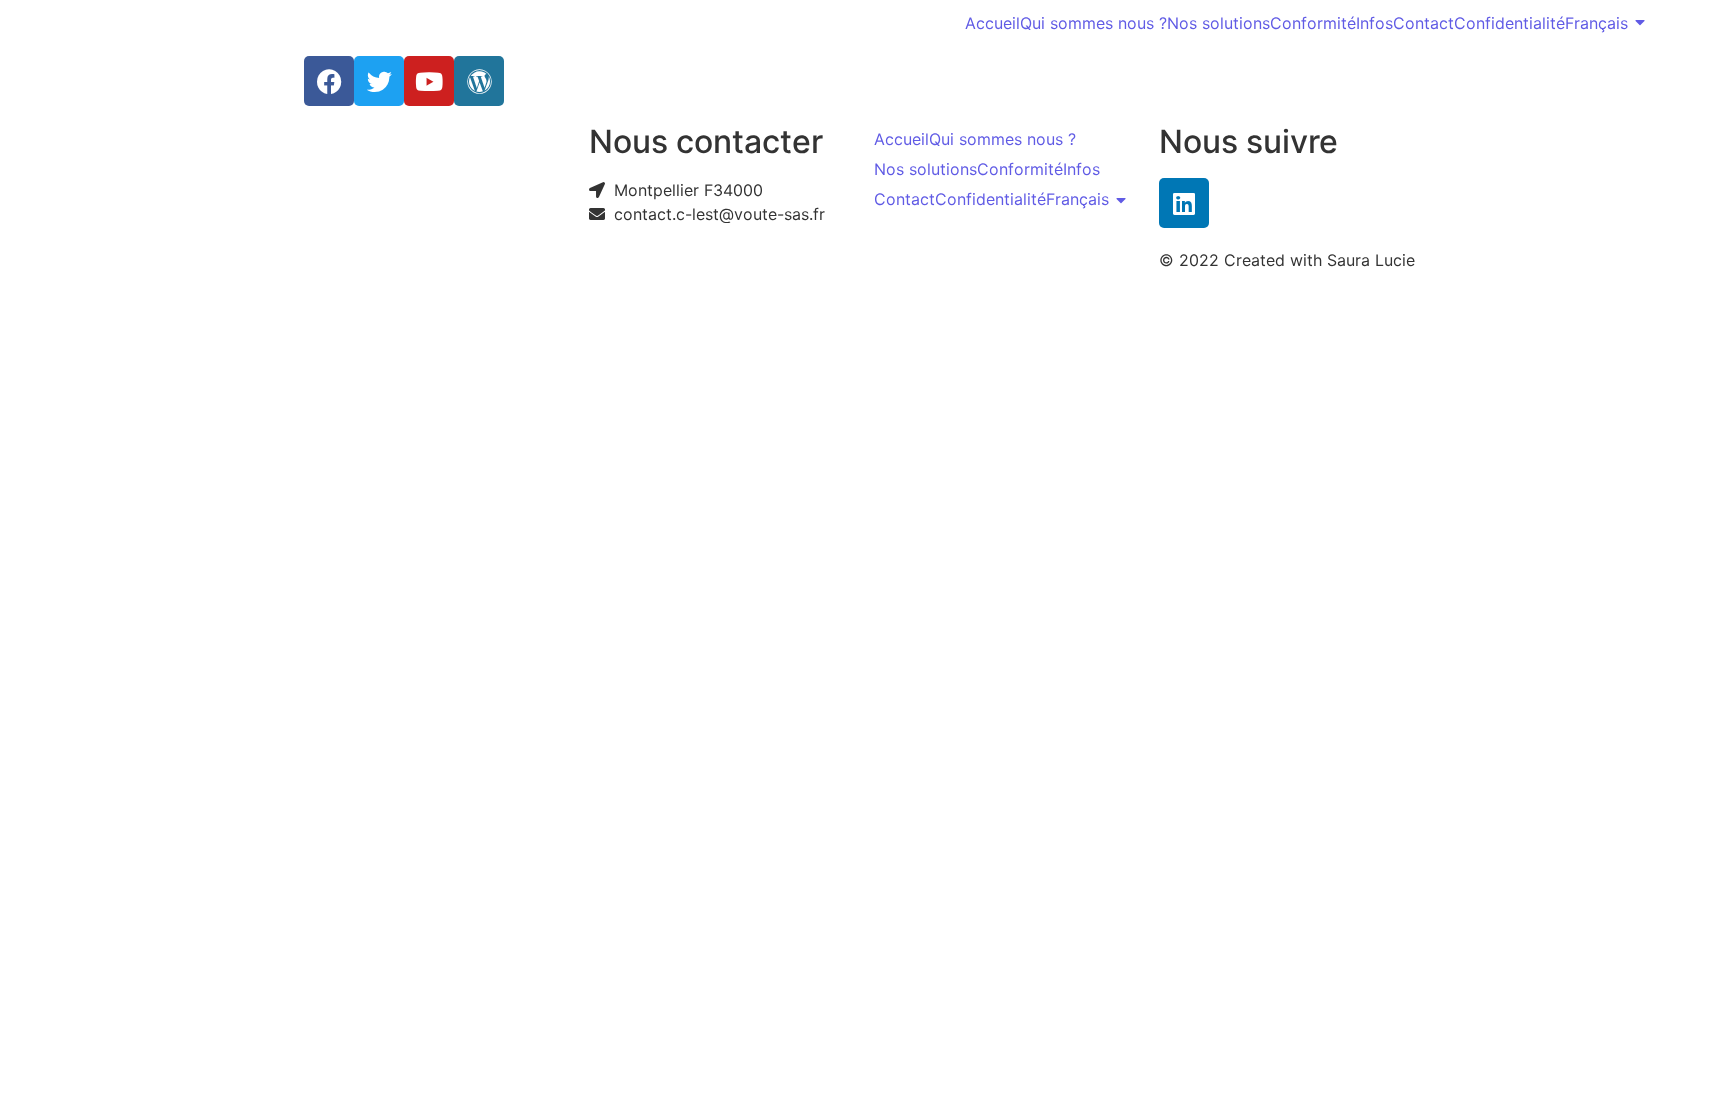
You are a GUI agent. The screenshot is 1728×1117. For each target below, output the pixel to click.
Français (1596, 23)
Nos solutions (1218, 23)
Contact (1423, 23)
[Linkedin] (1184, 203)
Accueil (992, 23)
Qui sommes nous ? (1093, 23)
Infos (1374, 23)
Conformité (1313, 23)
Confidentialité (1509, 23)
